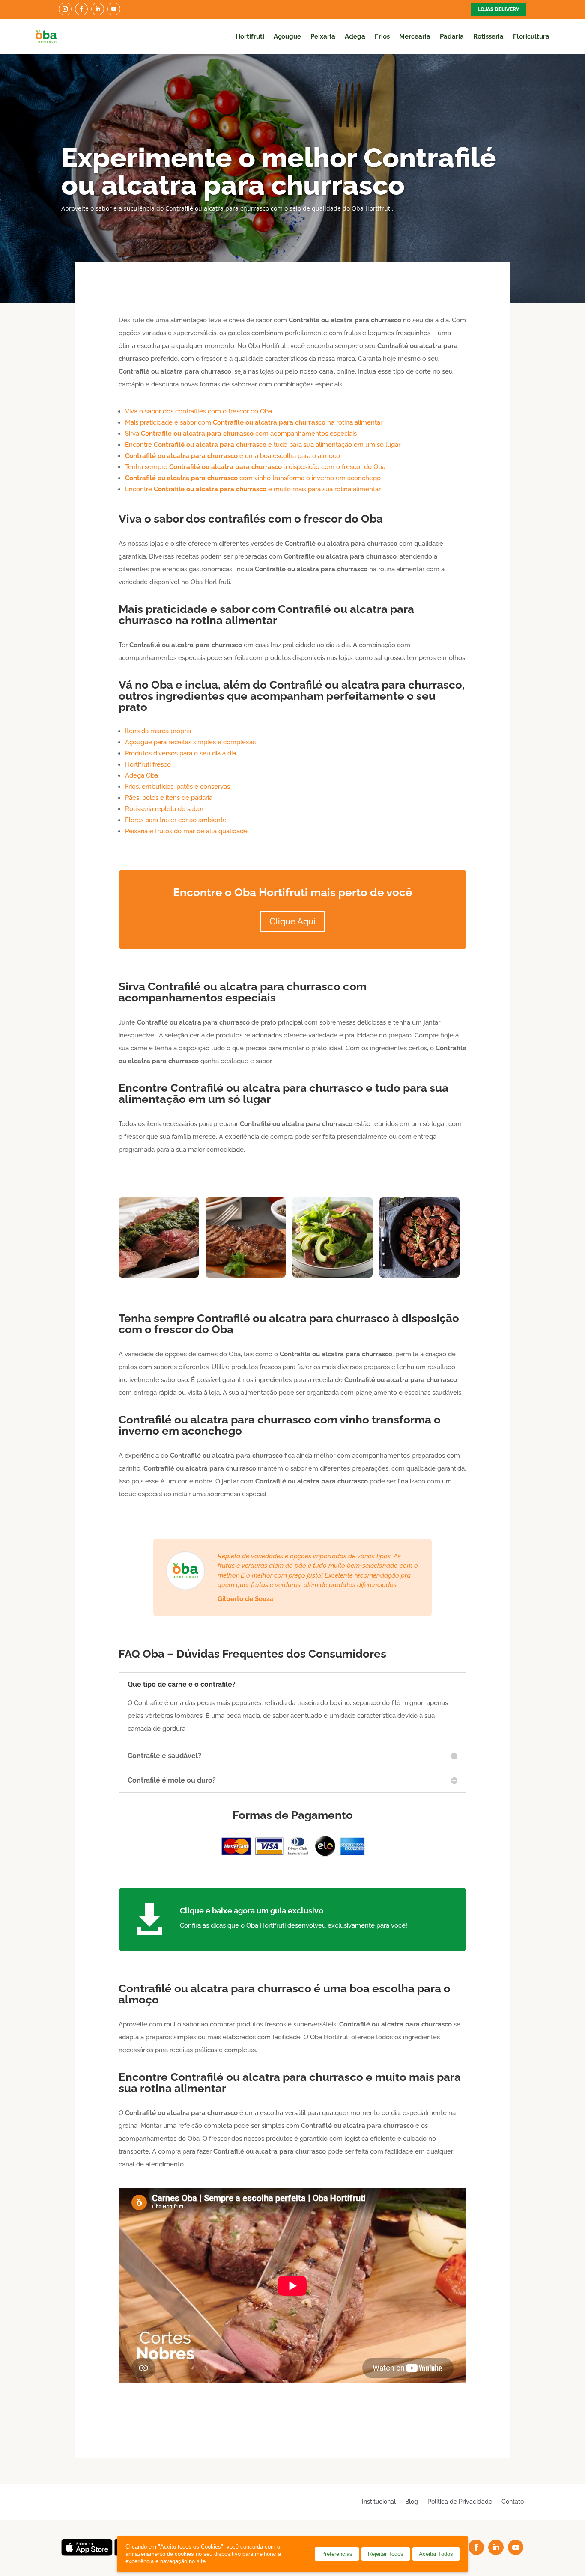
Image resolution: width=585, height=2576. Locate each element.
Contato (513, 2501)
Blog (412, 2501)
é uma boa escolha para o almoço (233, 456)
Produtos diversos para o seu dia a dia (181, 753)
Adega (355, 36)
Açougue (287, 36)
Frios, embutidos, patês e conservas (178, 787)
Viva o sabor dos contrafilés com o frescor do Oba (198, 411)
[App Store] (87, 2554)
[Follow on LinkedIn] (98, 9)
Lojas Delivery (498, 9)
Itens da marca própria (158, 731)
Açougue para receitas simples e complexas (190, 742)
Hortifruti (250, 36)
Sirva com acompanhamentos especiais (241, 434)
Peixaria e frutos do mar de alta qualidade (186, 831)
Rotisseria (488, 36)
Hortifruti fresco (148, 764)
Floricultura (531, 36)
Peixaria (323, 36)
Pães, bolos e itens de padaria (169, 798)
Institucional (379, 2501)
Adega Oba (142, 775)
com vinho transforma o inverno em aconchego (253, 478)
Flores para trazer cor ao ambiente (176, 820)
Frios (382, 36)
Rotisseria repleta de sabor (164, 809)
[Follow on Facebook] (81, 9)
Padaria (452, 36)
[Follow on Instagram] (65, 9)
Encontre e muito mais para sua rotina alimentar (253, 489)
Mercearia (415, 36)
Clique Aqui (292, 921)
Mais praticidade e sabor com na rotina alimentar (254, 422)
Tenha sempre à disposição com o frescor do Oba (255, 467)
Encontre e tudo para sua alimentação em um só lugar (263, 445)
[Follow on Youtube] (114, 9)
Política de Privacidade (460, 2501)
